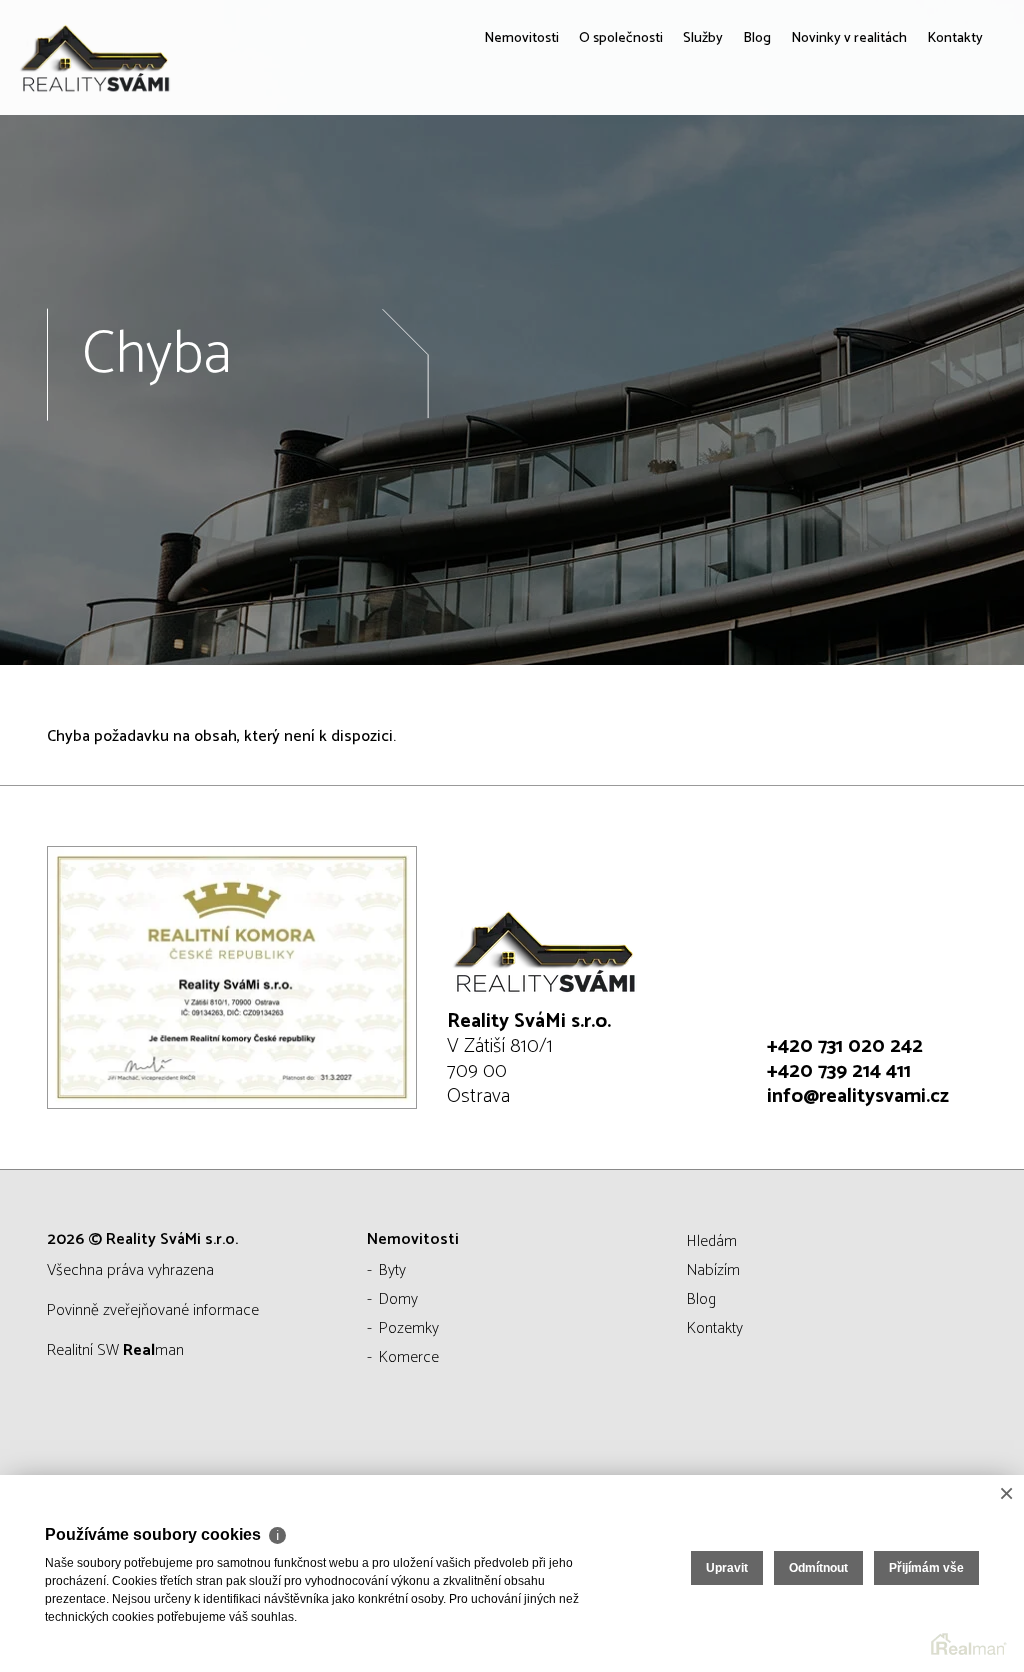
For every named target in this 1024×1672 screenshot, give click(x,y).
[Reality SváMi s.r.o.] (165, 57)
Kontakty (949, 180)
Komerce (409, 1357)
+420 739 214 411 (839, 1071)
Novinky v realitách (825, 180)
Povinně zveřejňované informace (153, 1310)
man (153, 1350)
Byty (392, 1270)
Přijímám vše (926, 1568)
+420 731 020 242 (845, 1046)
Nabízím (713, 1270)
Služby (657, 180)
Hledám (712, 1241)
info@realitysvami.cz (858, 1096)
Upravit (727, 1568)
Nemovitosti (444, 180)
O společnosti (562, 180)
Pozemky (409, 1328)
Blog (717, 180)
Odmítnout (818, 1568)
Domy (398, 1299)
